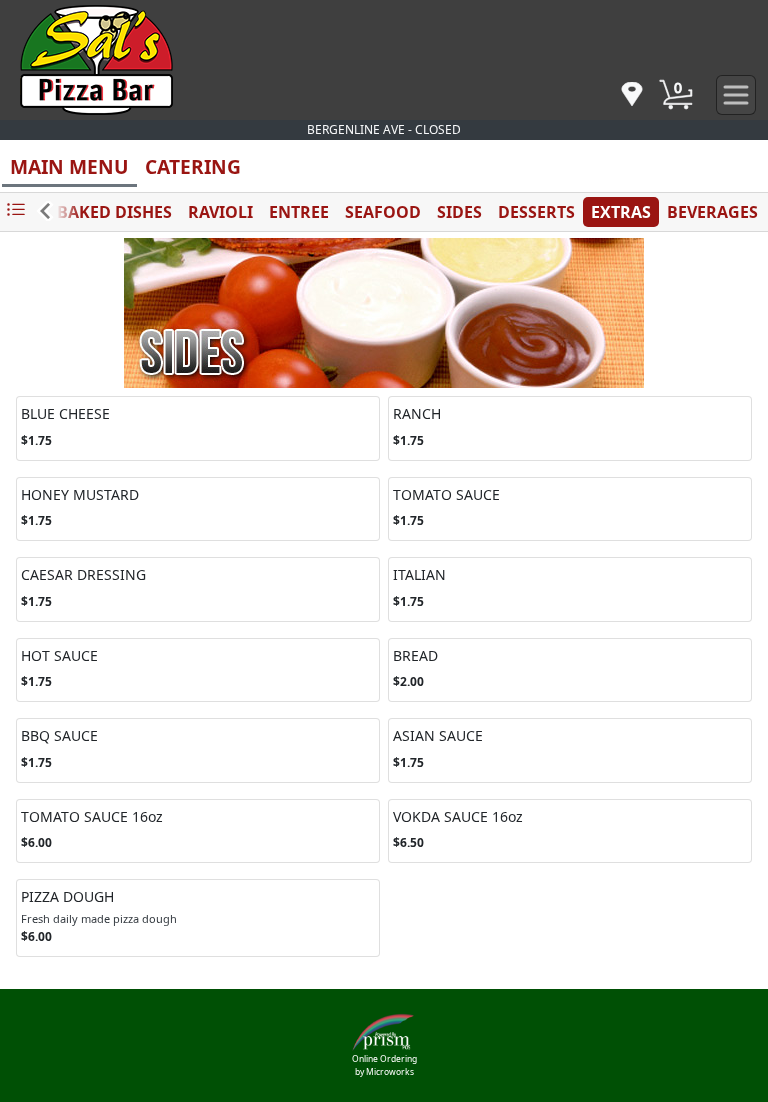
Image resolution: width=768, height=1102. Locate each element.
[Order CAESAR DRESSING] (198, 589)
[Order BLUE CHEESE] (198, 428)
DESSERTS (536, 212)
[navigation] (632, 95)
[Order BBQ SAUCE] (198, 750)
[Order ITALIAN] (570, 589)
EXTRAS (621, 212)
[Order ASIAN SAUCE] (570, 750)
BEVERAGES (712, 212)
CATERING (193, 166)
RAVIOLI (220, 212)
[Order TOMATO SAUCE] (570, 509)
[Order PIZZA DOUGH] (198, 918)
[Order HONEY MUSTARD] (198, 509)
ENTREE (299, 212)
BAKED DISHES (114, 212)
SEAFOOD (383, 212)
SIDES (459, 212)
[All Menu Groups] (16, 210)
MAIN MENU (69, 166)
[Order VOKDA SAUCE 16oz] (570, 831)
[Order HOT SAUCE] (198, 670)
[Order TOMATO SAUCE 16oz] (198, 831)
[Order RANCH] (570, 428)
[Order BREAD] (570, 670)
